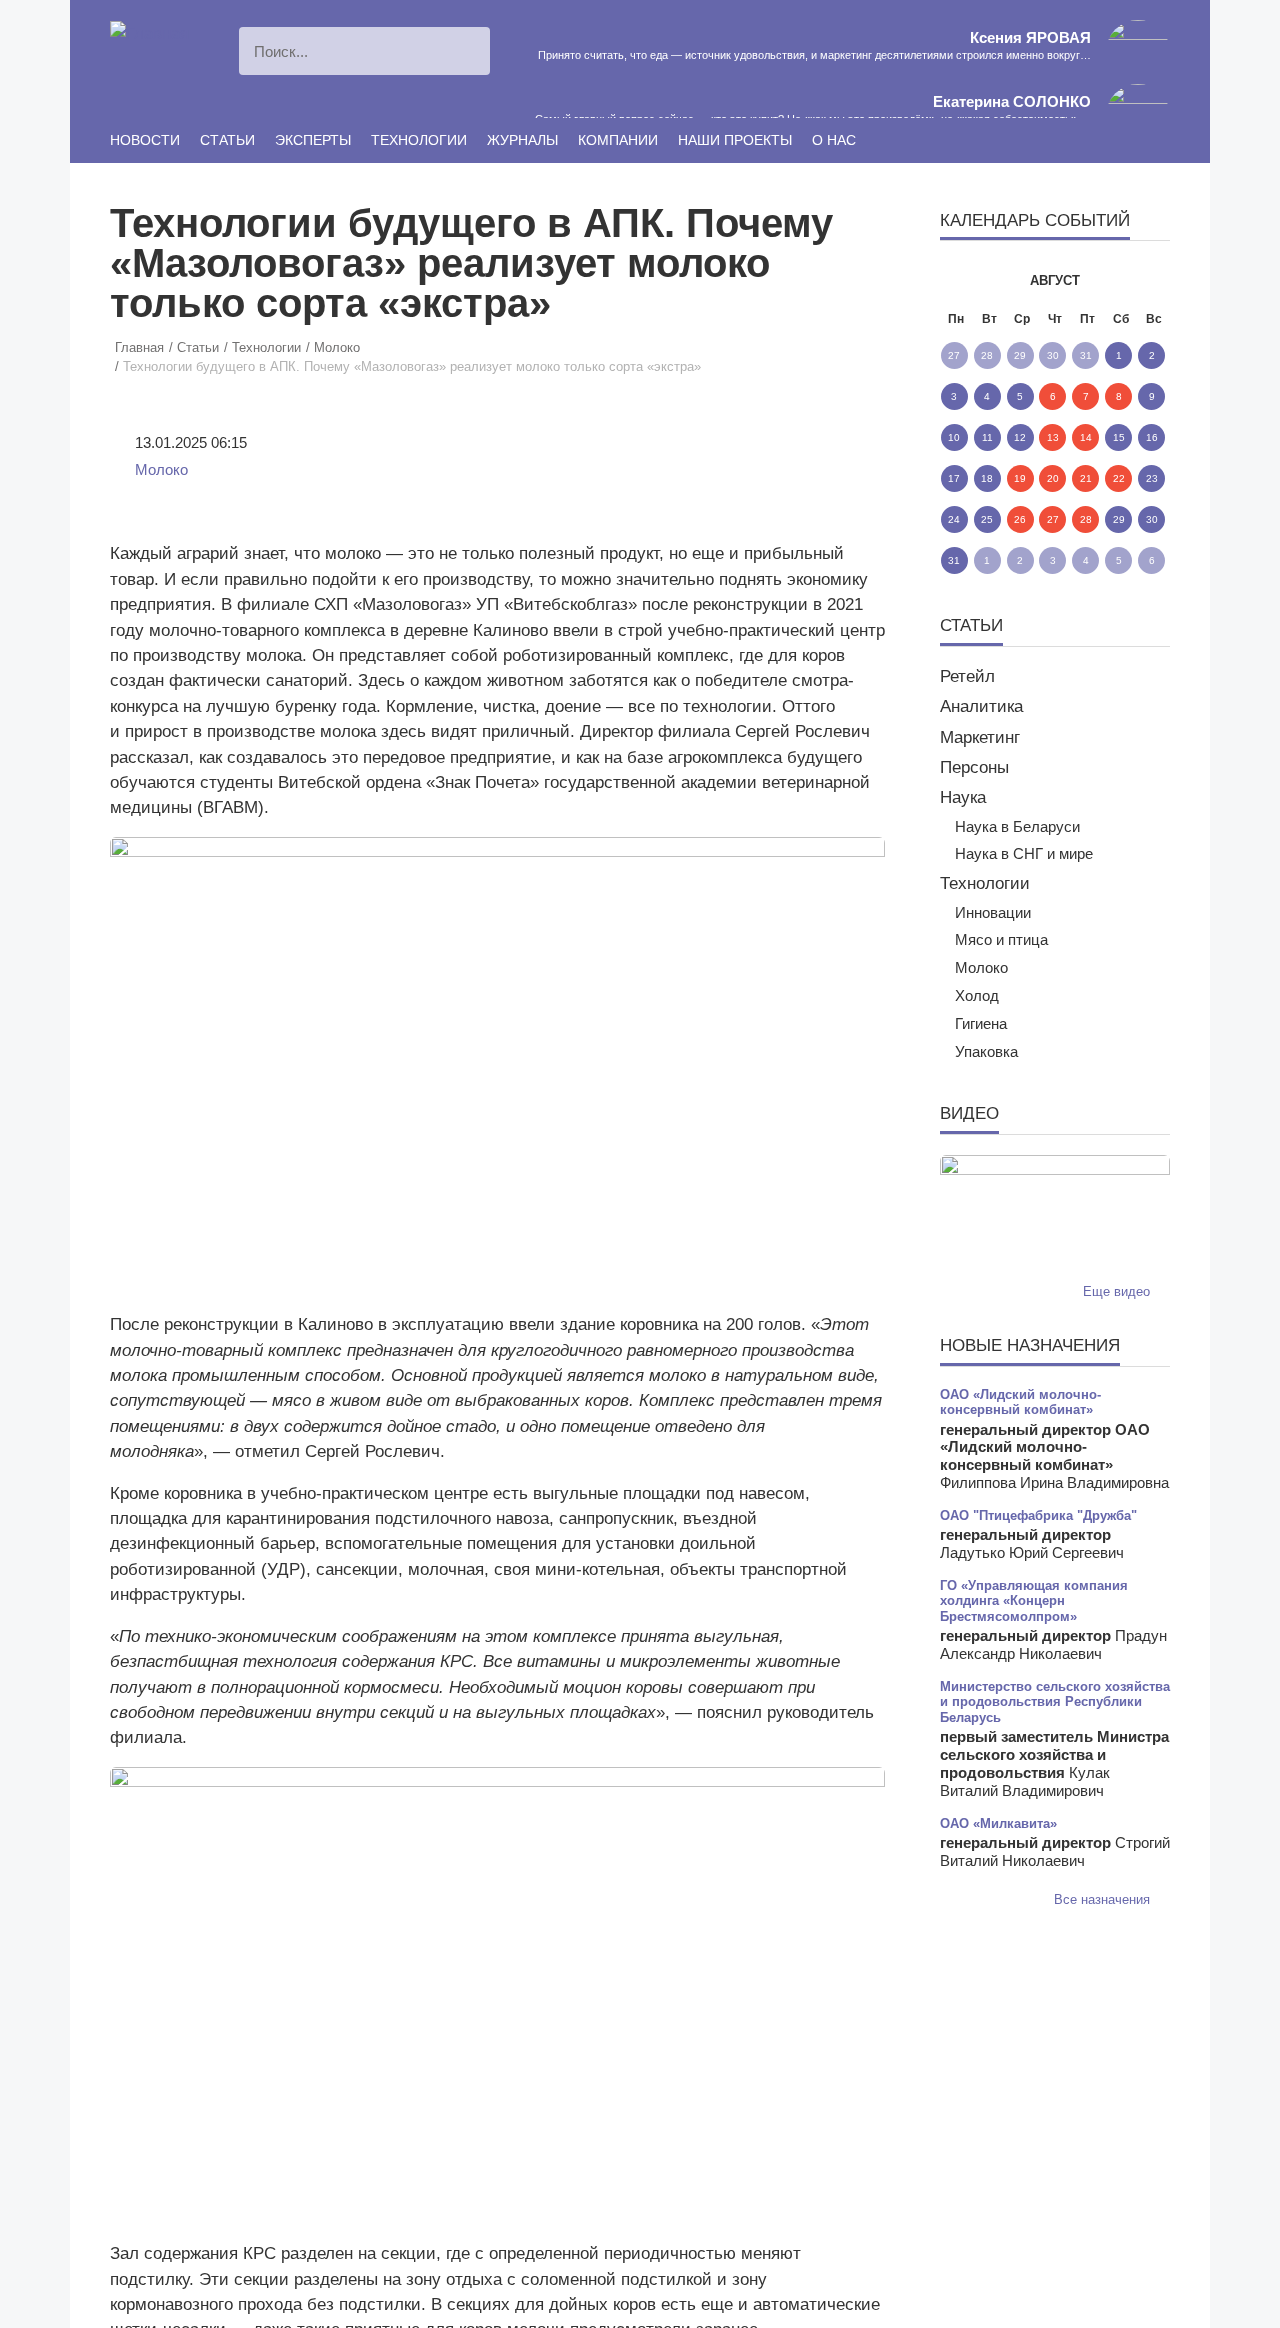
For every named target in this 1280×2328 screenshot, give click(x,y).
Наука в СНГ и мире (1024, 854)
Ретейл (967, 676)
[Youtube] (1038, 141)
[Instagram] (1007, 141)
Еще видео (1118, 1291)
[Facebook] (1069, 141)
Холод (977, 996)
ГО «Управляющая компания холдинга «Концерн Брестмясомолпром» (1034, 1601)
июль (976, 281)
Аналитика (981, 706)
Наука (963, 797)
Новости (145, 140)
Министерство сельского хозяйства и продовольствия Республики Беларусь (1055, 1702)
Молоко (161, 470)
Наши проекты (735, 140)
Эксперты (313, 140)
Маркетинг (980, 737)
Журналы (522, 140)
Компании (618, 140)
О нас (834, 140)
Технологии (419, 140)
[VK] (1131, 141)
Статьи (227, 140)
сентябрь (1133, 281)
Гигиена (981, 1024)
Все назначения (1104, 1899)
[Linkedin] (1100, 141)
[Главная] (149, 33)
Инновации (993, 913)
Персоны (974, 767)
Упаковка (986, 1052)
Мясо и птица (1001, 940)
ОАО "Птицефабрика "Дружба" (1038, 1515)
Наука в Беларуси (1017, 827)
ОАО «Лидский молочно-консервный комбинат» (1020, 1402)
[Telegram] (1162, 141)
